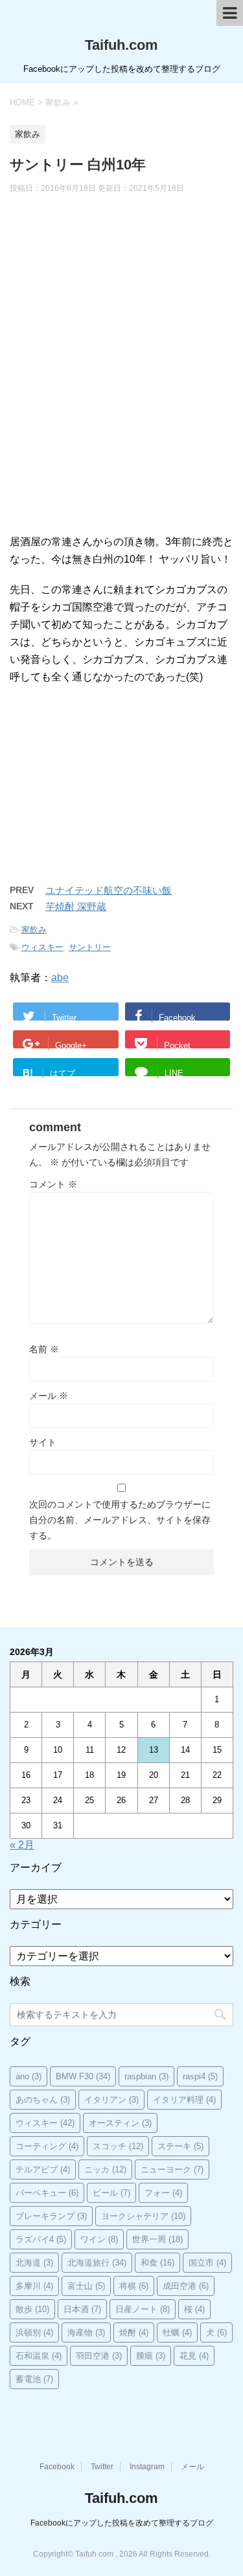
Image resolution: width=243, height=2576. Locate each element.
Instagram (147, 2467)
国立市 (207, 2263)
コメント (53, 1184)
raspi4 (200, 2076)
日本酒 (82, 2309)
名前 (44, 1349)
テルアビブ (43, 2170)
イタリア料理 (184, 2100)
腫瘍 (151, 2356)
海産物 (86, 2332)
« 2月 (22, 1845)
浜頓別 (34, 2332)
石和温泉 (39, 2356)
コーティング (47, 2146)
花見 (194, 2356)
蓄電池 (34, 2379)
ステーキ (180, 2146)
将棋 (134, 2286)
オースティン (120, 2123)
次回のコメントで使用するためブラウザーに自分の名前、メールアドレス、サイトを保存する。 (120, 1520)
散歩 (32, 2309)
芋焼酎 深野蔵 (76, 906)
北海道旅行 (97, 2263)
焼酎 (134, 2332)
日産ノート (143, 2309)
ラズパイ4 (41, 2239)
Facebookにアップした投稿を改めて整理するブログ (122, 2523)
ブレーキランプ (51, 2216)
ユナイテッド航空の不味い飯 (109, 890)
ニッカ (105, 2170)
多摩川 (34, 2286)
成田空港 (186, 2286)
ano (29, 2076)
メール (49, 1396)
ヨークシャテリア (143, 2216)
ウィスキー (42, 947)
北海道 (34, 2263)
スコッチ (118, 2146)
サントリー (90, 947)
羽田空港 (99, 2356)
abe (60, 978)
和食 (157, 2263)
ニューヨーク (172, 2170)
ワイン (99, 2239)
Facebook (57, 2467)
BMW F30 (83, 2076)
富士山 (86, 2286)
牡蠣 (177, 2332)
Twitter (102, 2467)
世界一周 (157, 2239)
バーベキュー (47, 2193)
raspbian (146, 2076)
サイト (43, 1442)
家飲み (34, 930)
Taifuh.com (121, 45)
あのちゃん (43, 2100)
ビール (111, 2193)
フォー (163, 2193)
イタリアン (111, 2100)
